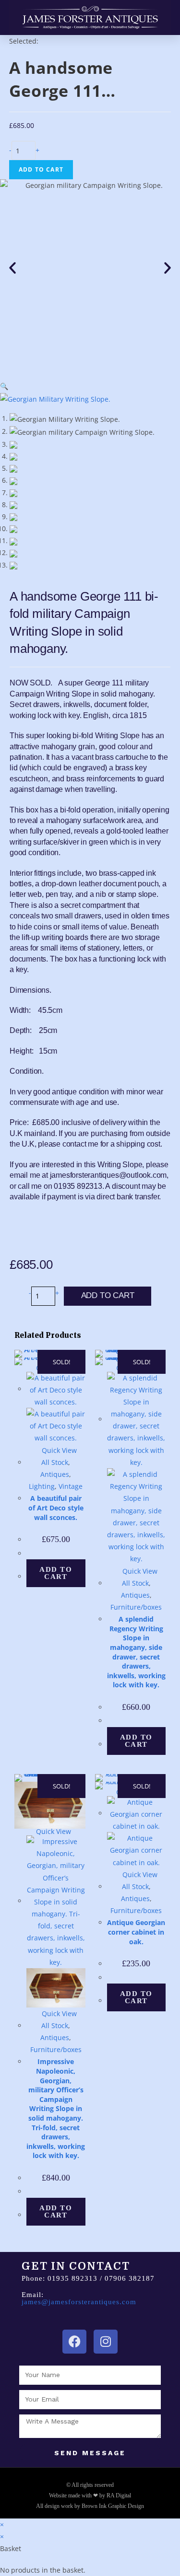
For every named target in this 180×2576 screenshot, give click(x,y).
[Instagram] (106, 2342)
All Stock (55, 1462)
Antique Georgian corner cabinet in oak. (136, 1932)
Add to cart (41, 169)
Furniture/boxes (136, 1607)
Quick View (58, 1450)
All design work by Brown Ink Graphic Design (90, 2506)
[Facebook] (74, 2342)
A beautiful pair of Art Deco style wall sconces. (56, 1508)
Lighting (42, 1486)
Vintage (71, 1486)
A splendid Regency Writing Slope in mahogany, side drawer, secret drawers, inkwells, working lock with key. (136, 1652)
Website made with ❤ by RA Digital (90, 2495)
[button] (12, 268)
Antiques (55, 1474)
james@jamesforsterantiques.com (79, 2302)
